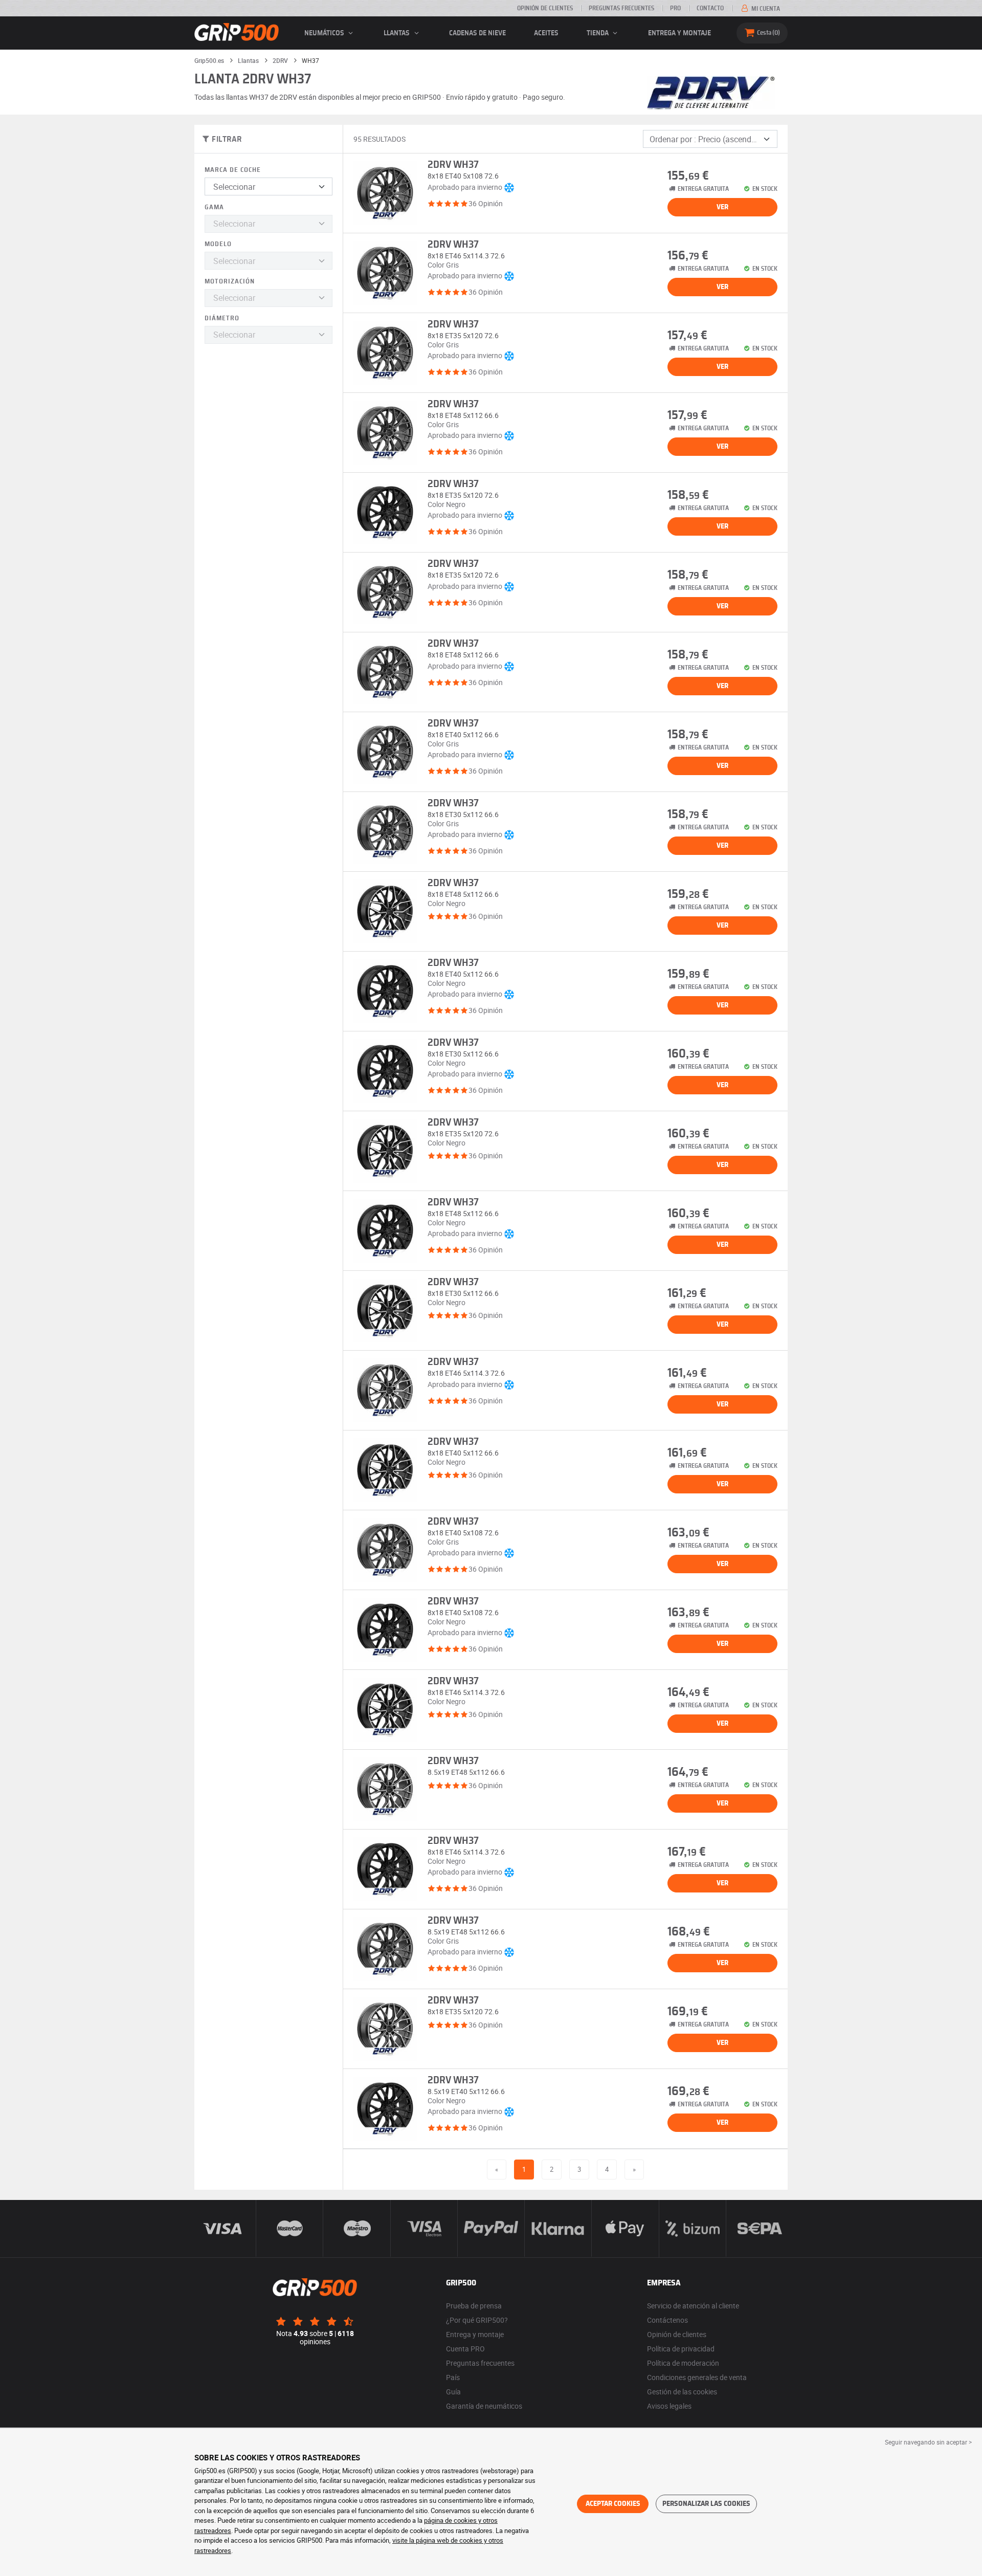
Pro (675, 8)
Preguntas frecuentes (621, 8)
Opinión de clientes (545, 8)
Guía (453, 2392)
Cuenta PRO (465, 2349)
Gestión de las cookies (682, 2392)
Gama (214, 207)
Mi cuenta (765, 9)
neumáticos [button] (325, 33)
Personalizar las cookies (706, 2504)
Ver (722, 207)
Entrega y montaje (679, 33)
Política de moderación (683, 2363)
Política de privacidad (681, 2349)
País (453, 2377)
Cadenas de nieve (477, 33)
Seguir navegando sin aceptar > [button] (928, 2442)
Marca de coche (233, 170)
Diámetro (222, 318)
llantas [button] (397, 33)
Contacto (710, 8)
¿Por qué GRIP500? (477, 2320)
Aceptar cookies (613, 2504)
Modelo (218, 244)
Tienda (598, 33)
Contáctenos (667, 2320)
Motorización (230, 282)
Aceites (546, 33)
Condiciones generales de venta (697, 2377)
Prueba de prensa (474, 2306)
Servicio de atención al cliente (693, 2306)
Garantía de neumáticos (484, 2406)
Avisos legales (669, 2406)
